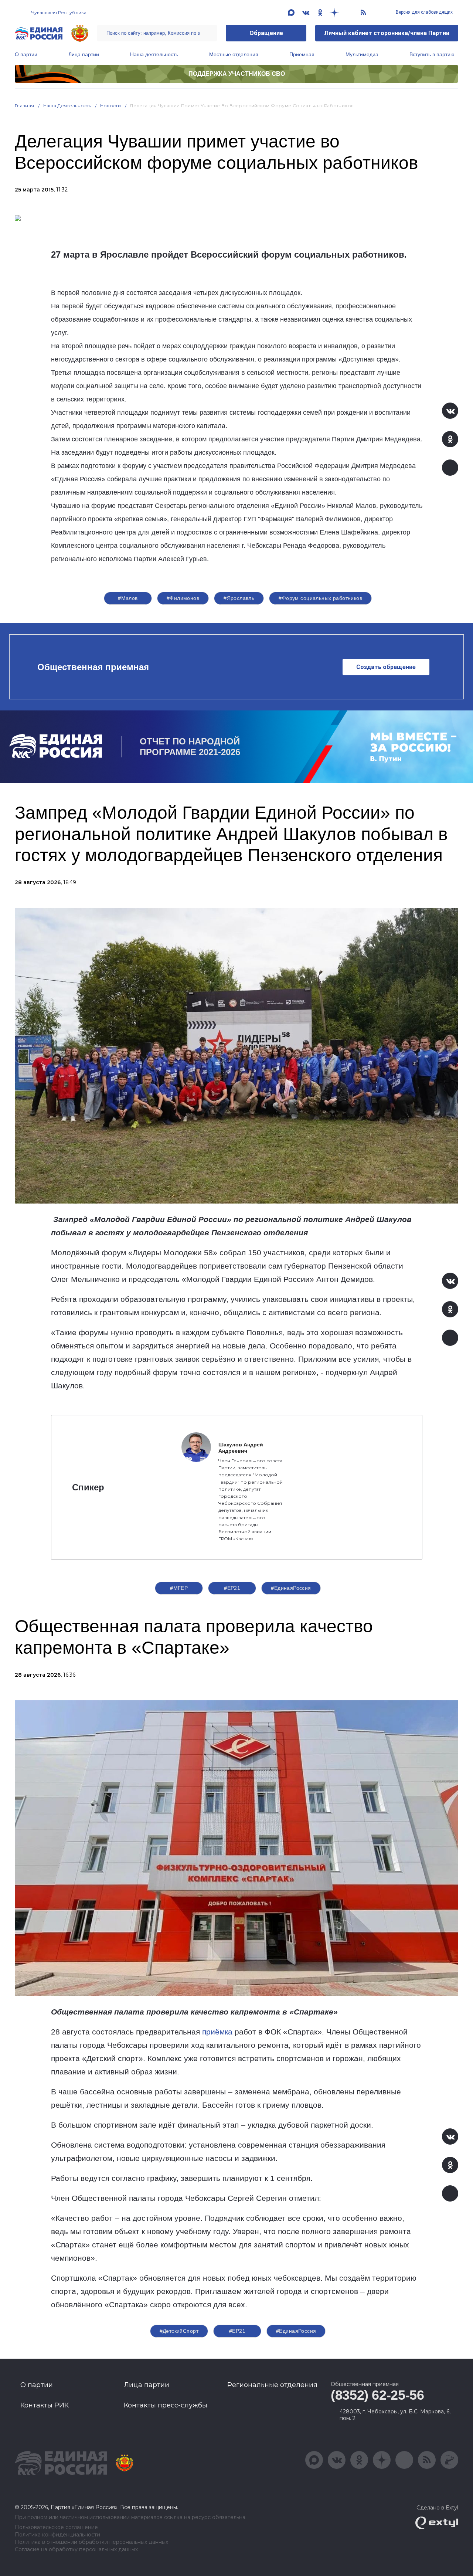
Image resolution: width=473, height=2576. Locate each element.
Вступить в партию (432, 54)
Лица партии (84, 54)
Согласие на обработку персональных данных (76, 2550)
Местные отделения (234, 54)
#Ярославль (239, 598)
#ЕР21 (232, 1588)
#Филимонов (183, 598)
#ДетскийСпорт (179, 2331)
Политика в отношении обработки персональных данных (91, 2542)
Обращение (266, 33)
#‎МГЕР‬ (179, 1588)
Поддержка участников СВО (237, 74)
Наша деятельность (154, 54)
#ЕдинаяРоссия (291, 1588)
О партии (26, 54)
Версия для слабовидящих (424, 12)
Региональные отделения (272, 2385)
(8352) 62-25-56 (377, 2395)
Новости (111, 106)
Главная (25, 106)
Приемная (302, 54)
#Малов (128, 598)
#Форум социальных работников (320, 598)
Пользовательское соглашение (56, 2527)
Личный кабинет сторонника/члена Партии (387, 33)
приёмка (217, 2032)
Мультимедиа (362, 54)
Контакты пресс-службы (166, 2405)
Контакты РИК (45, 2405)
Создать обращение (386, 667)
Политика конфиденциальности (57, 2535)
